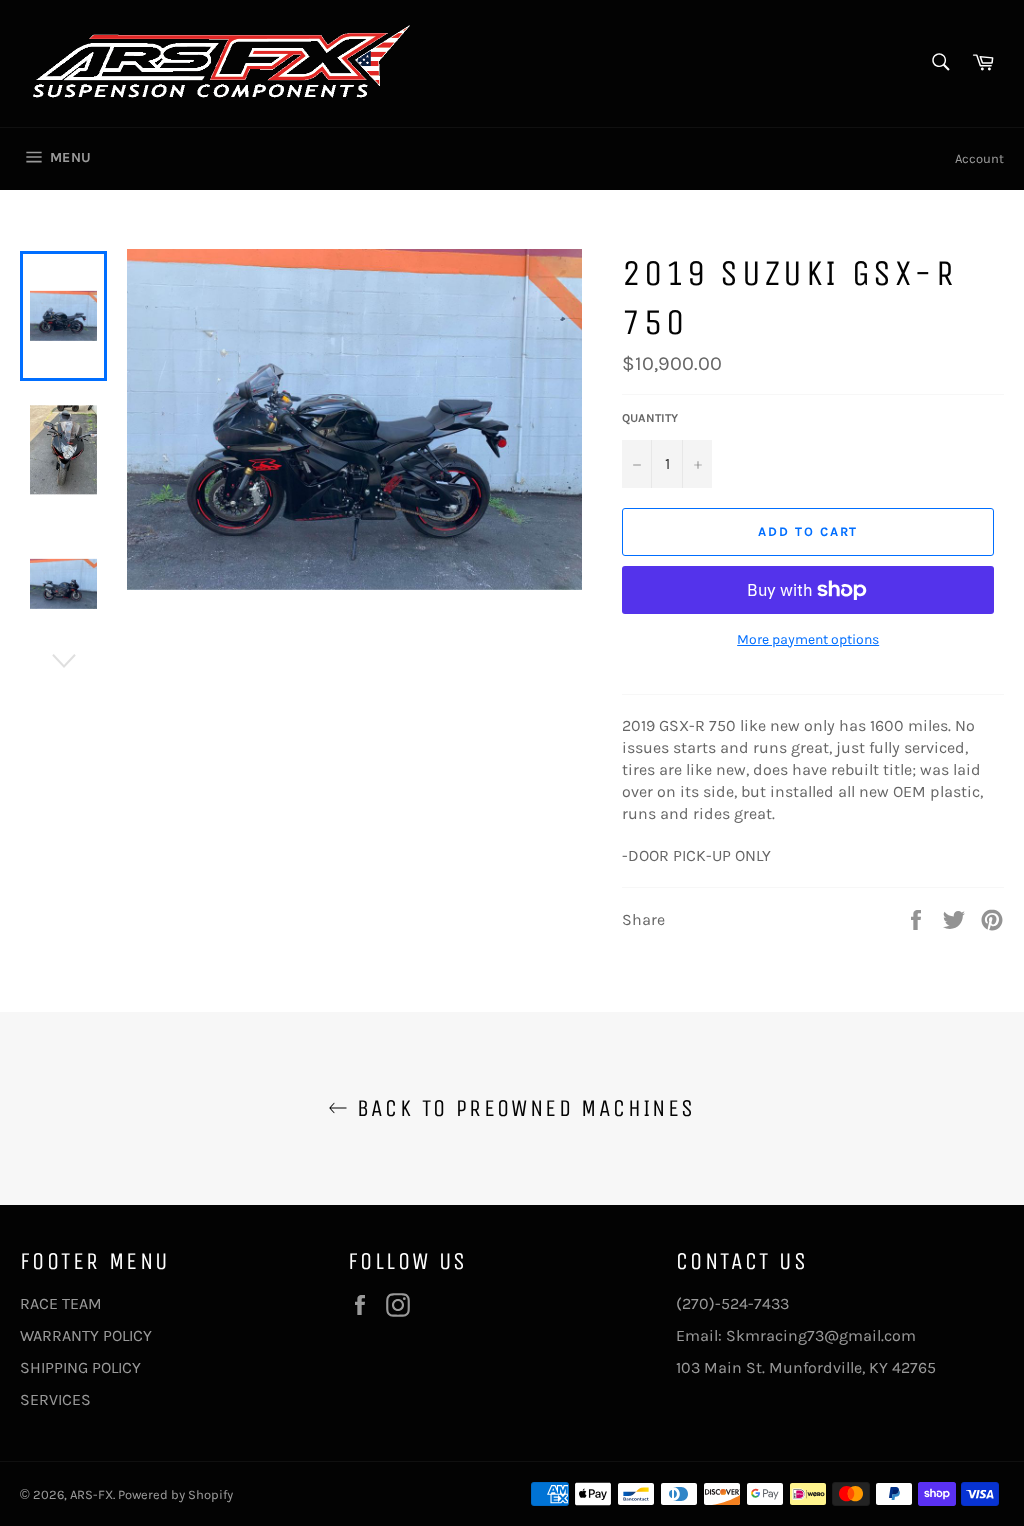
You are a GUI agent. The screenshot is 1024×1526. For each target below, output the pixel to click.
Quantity (650, 418)
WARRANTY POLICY (86, 1335)
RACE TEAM (61, 1303)
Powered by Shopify (175, 1494)
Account (979, 158)
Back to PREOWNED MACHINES (521, 1108)
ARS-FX (91, 1494)
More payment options (808, 639)
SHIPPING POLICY (80, 1367)
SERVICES (55, 1399)
